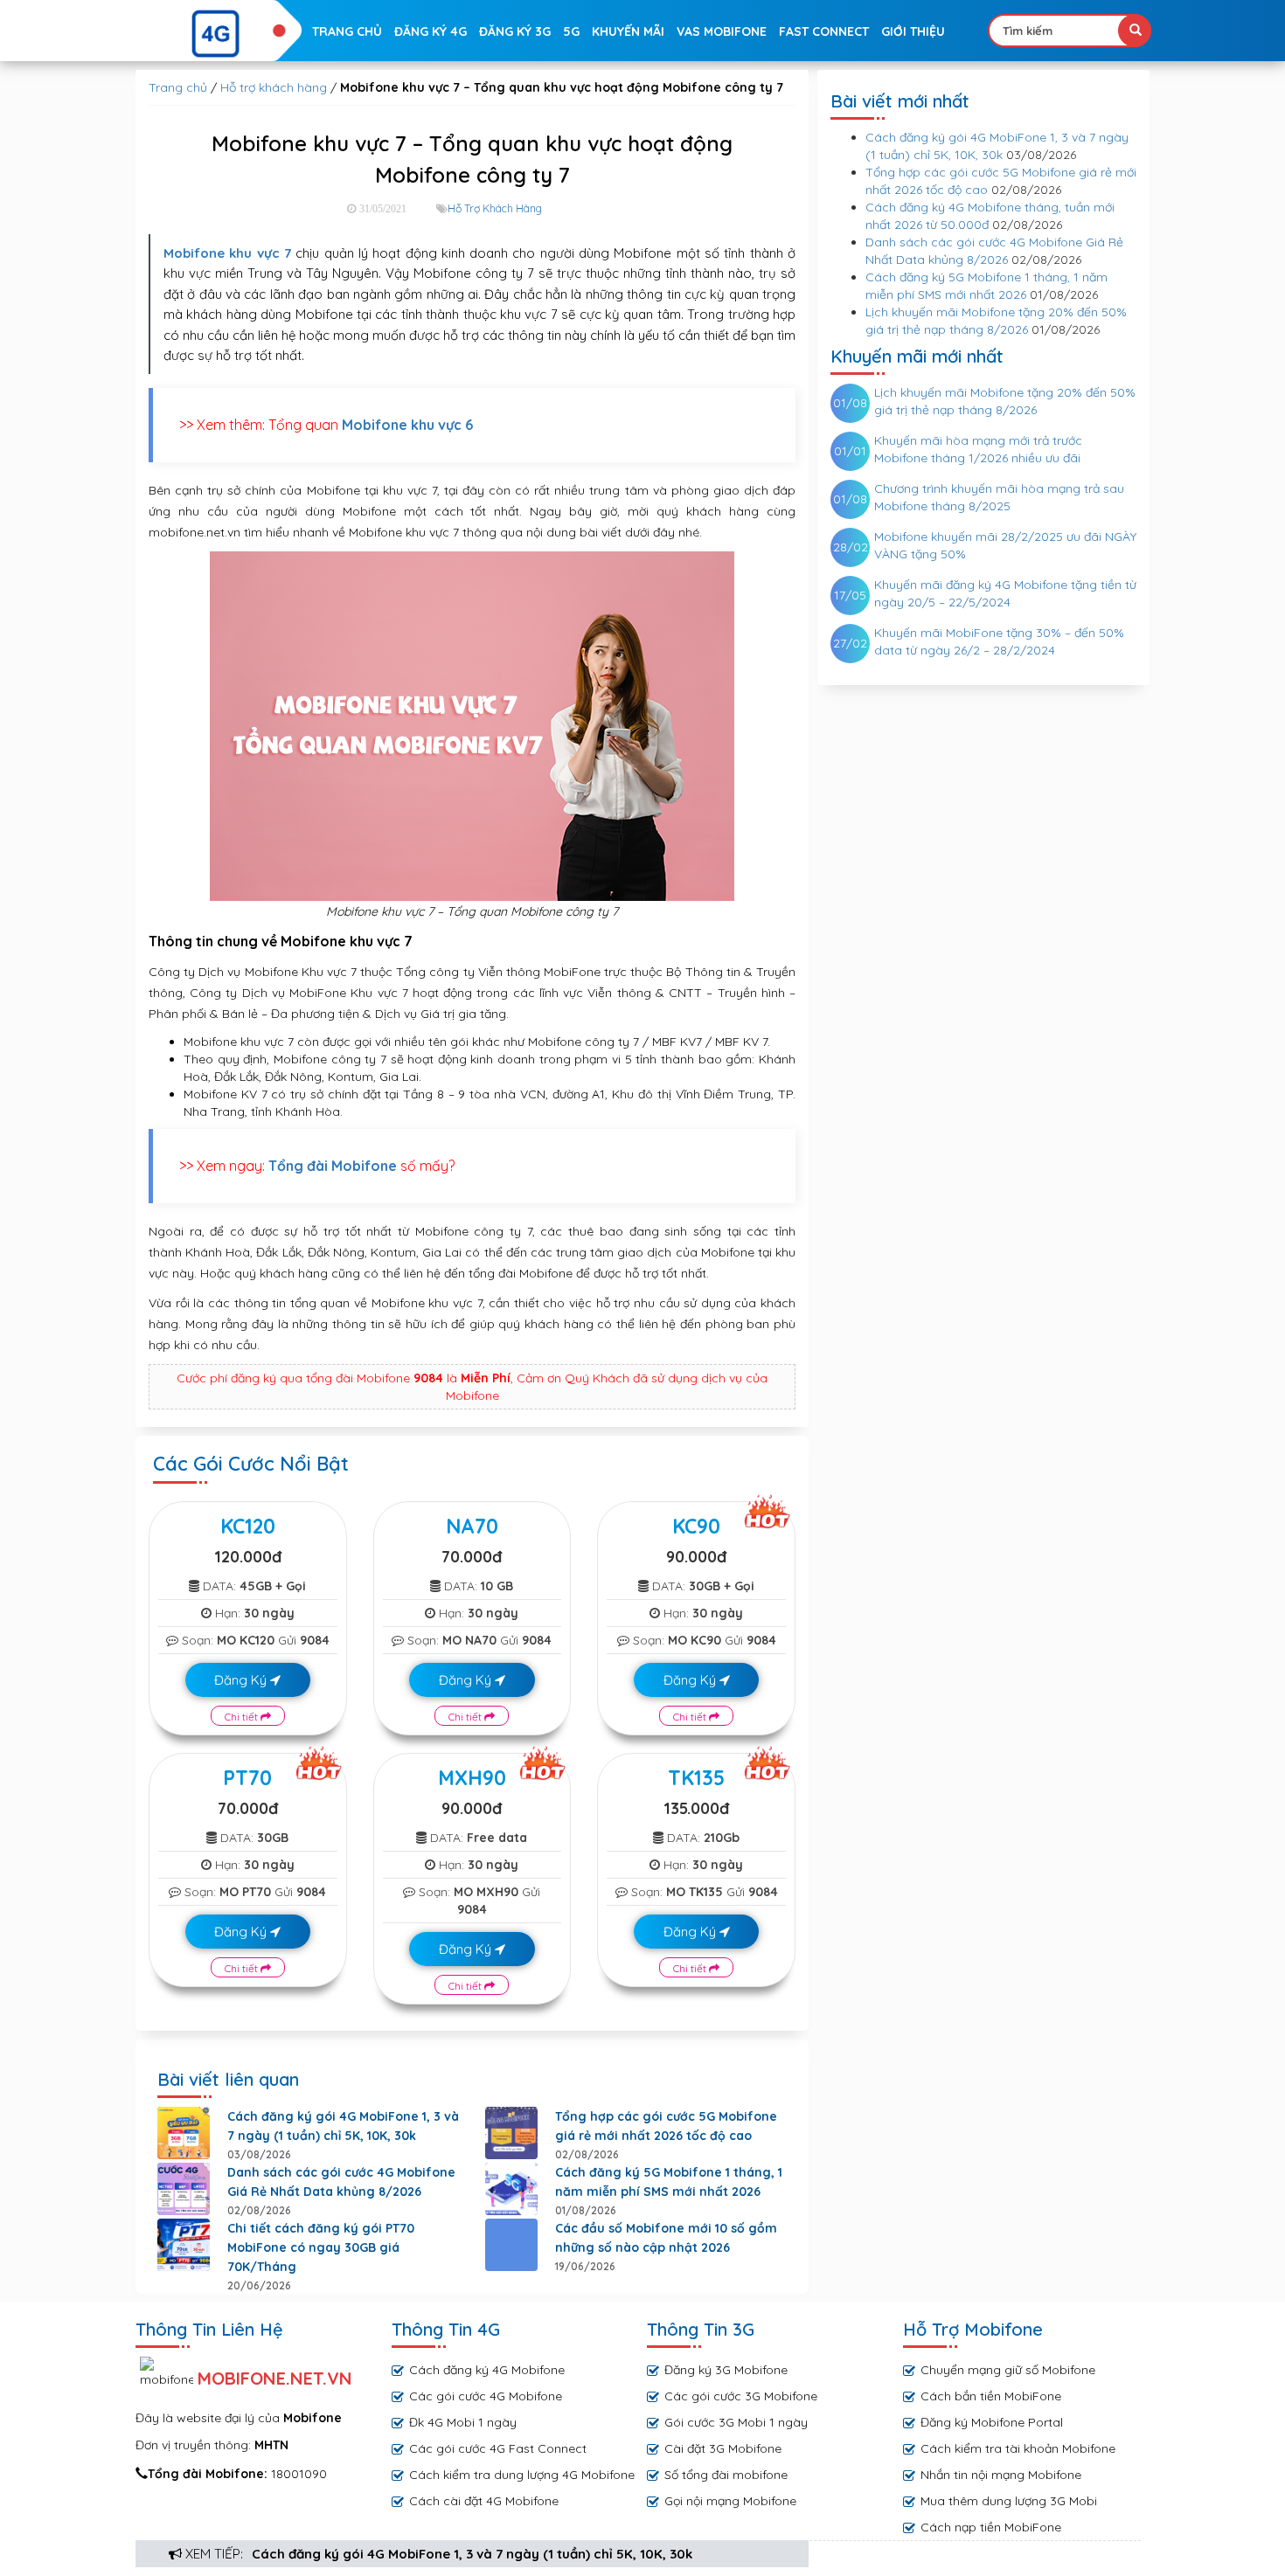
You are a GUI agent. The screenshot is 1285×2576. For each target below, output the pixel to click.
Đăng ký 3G (515, 31)
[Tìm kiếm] (1135, 31)
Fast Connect (824, 31)
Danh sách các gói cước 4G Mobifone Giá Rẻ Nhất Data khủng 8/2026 (341, 2182)
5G (571, 31)
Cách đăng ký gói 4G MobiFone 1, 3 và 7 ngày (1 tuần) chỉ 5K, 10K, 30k (472, 2554)
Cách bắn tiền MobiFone (991, 2396)
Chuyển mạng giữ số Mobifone (1008, 2370)
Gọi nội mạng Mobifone (730, 2501)
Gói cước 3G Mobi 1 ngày (736, 2422)
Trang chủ (347, 31)
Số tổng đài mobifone (726, 2475)
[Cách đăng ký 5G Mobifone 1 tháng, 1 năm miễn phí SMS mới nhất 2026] (511, 2189)
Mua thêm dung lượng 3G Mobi (1009, 2501)
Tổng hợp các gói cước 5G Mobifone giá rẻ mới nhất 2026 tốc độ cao (666, 2126)
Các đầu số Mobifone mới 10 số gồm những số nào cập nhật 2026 (666, 2238)
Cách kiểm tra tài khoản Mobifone (1018, 2448)
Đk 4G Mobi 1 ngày (463, 2422)
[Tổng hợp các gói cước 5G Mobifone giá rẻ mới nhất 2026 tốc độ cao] (511, 2133)
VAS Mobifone (722, 31)
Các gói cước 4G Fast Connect (498, 2448)
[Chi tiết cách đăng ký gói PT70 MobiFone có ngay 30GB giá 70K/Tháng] (184, 2245)
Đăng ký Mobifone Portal (992, 2422)
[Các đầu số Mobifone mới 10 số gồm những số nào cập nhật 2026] (511, 2245)
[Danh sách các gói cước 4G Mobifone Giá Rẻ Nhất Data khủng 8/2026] (184, 2189)
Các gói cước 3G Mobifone (741, 2396)
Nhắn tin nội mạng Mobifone (1001, 2475)
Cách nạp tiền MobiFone (991, 2527)
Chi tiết (243, 1717)
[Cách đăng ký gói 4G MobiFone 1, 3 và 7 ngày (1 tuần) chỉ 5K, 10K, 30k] (184, 2133)
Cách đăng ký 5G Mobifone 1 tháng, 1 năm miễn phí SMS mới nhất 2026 (669, 2182)
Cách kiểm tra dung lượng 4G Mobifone (522, 2475)
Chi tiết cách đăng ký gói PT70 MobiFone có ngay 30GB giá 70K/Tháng (321, 2247)
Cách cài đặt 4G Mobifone (484, 2501)
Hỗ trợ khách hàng (274, 87)
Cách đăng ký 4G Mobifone (487, 2370)
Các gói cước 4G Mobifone (486, 2396)
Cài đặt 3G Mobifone (723, 2448)
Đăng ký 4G (431, 31)
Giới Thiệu (913, 31)
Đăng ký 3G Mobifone (726, 2370)
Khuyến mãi (628, 31)
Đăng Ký (242, 1680)
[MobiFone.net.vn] (216, 35)
